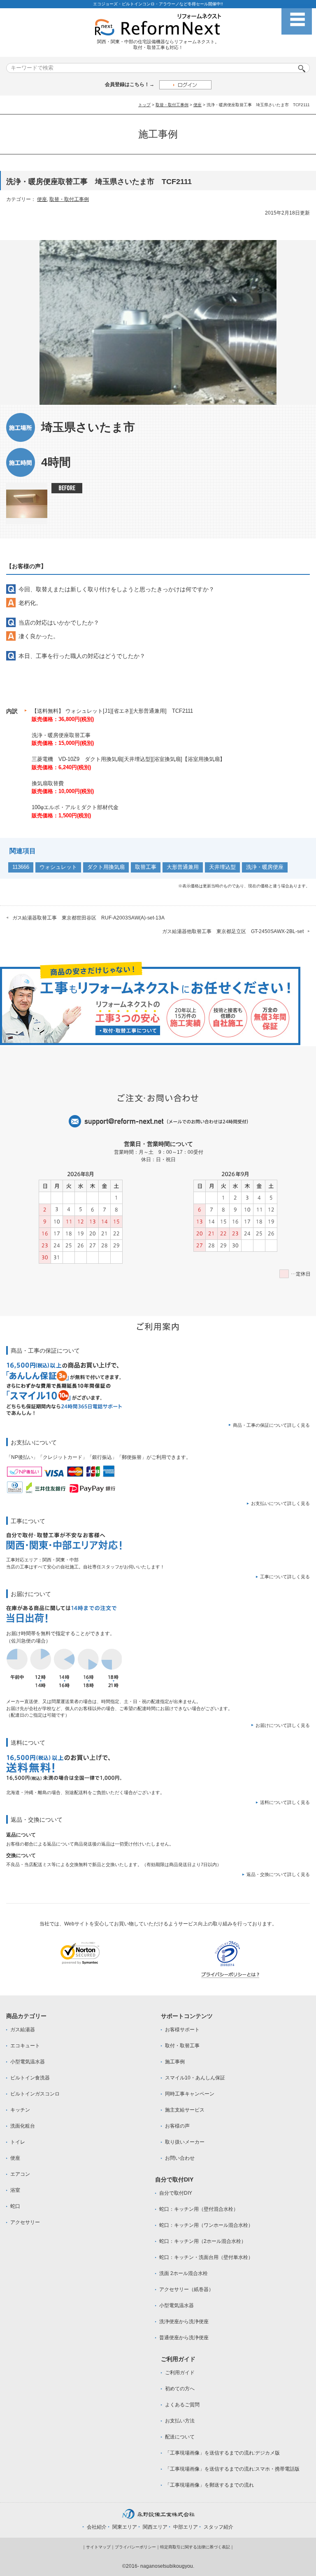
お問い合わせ (180, 2158)
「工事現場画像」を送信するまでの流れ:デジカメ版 (222, 2453)
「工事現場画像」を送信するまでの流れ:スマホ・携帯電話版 (232, 2469)
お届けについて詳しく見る (283, 1725)
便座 (197, 105)
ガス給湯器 (23, 2030)
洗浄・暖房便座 (265, 867)
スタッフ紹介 (218, 2527)
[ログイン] (185, 85)
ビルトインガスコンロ (35, 2094)
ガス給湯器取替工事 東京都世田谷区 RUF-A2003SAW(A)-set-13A (88, 918)
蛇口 (15, 2206)
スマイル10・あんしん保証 (195, 2078)
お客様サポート (182, 2030)
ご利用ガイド (180, 2373)
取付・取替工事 (182, 2046)
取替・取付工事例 (172, 105)
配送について (180, 2437)
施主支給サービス (185, 2110)
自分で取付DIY (176, 2193)
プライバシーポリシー (135, 2547)
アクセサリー (25, 2222)
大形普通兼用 (183, 867)
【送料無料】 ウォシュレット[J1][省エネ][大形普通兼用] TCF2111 (112, 711)
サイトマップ (98, 2547)
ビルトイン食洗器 (30, 2078)
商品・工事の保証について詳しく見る (271, 1425)
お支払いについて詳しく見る (280, 1503)
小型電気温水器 (28, 2062)
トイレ (18, 2142)
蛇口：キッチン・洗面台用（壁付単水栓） (206, 2257)
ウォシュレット (58, 867)
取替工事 (146, 867)
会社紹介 (97, 2527)
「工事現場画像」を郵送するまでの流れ (209, 2485)
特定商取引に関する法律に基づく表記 (195, 2547)
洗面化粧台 (23, 2126)
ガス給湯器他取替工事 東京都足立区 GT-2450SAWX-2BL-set (233, 931)
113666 (21, 867)
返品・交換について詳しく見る (278, 1874)
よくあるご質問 (182, 2405)
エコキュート (25, 2046)
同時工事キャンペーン (190, 2094)
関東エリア (125, 2527)
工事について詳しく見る (285, 1577)
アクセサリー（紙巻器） (186, 2289)
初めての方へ (180, 2389)
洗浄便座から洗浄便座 (184, 2322)
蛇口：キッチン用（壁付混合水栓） (199, 2209)
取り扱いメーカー (185, 2142)
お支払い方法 (180, 2421)
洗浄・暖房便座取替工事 (61, 735)
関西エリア (155, 2527)
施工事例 (175, 2062)
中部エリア (186, 2527)
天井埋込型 (222, 867)
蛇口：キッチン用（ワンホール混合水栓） (206, 2225)
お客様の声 (177, 2126)
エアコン (20, 2174)
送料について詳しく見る (285, 1802)
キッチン (20, 2110)
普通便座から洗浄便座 (184, 2338)
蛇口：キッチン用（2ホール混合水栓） (203, 2241)
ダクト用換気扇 (106, 867)
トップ (144, 105)
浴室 (15, 2190)
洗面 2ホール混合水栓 (184, 2273)
